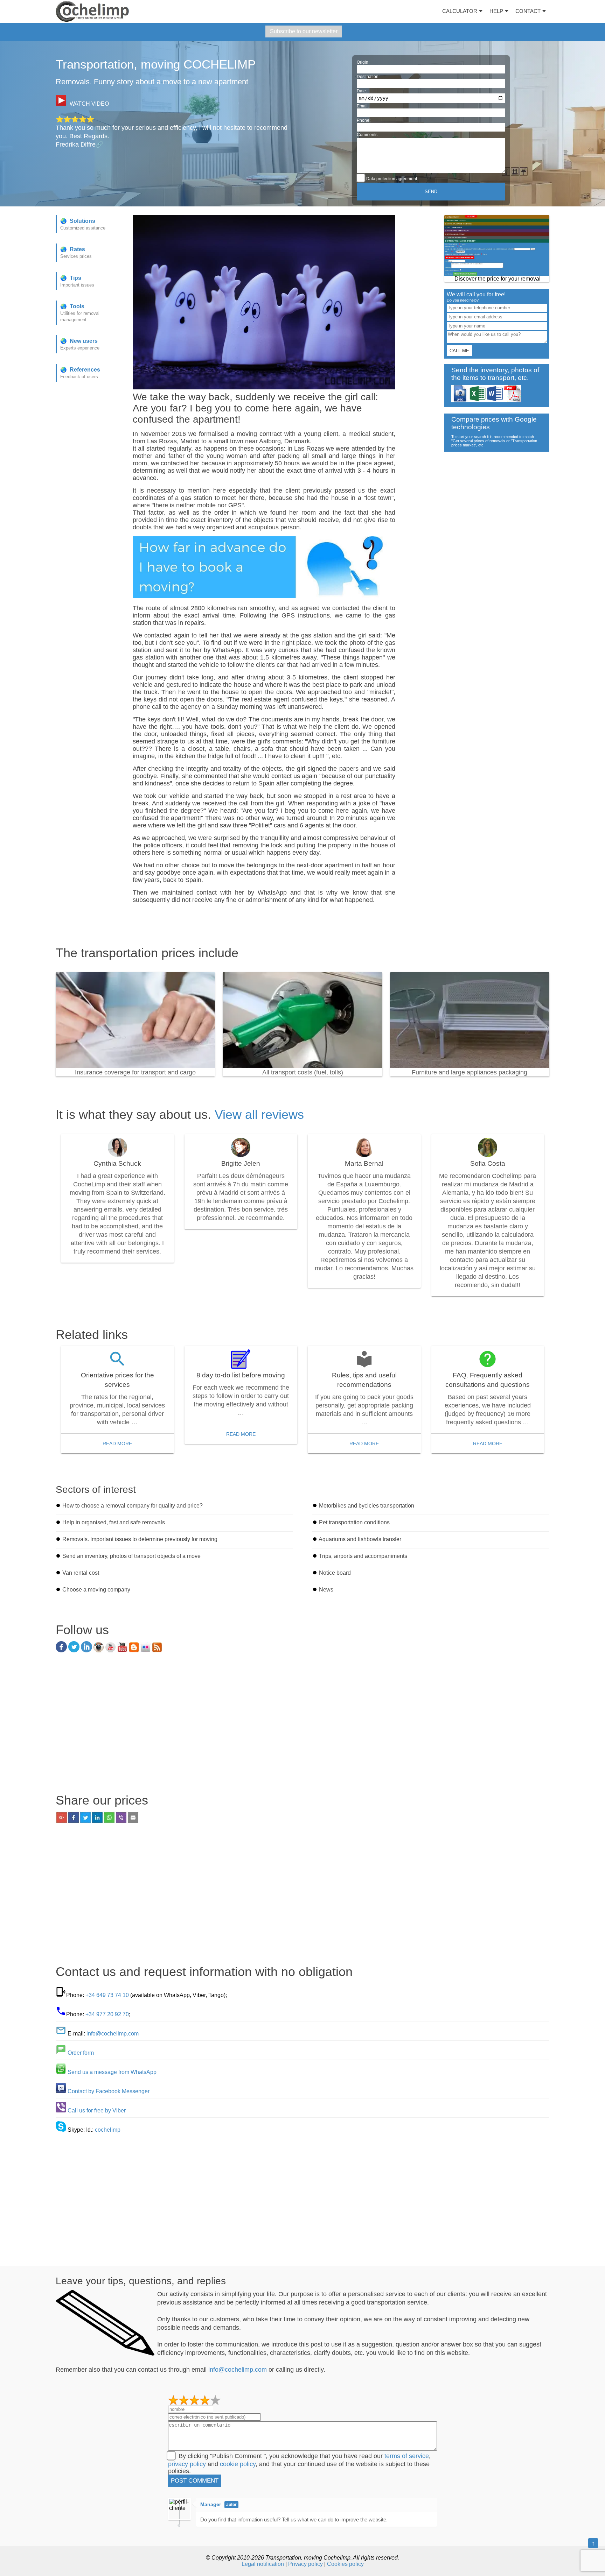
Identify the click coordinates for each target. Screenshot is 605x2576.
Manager (211, 2504)
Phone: (364, 120)
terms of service (407, 2456)
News (326, 1590)
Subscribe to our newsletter (304, 31)
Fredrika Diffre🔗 (79, 144)
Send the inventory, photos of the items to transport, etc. (495, 374)
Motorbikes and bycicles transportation (367, 1506)
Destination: (368, 77)
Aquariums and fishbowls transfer (360, 1539)
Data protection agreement (391, 179)
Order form (81, 2053)
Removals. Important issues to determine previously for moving (140, 1539)
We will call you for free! (476, 297)
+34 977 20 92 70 (107, 2014)
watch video (89, 104)
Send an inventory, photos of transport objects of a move (131, 1556)
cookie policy (238, 2464)
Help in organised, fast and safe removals (114, 1522)
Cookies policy (345, 2564)
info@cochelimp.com (113, 2034)
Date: (362, 91)
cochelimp (108, 2130)
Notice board (335, 1573)
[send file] (486, 400)
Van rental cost (81, 1573)
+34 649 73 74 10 (107, 1995)
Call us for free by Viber (97, 2111)
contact (528, 11)
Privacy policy (305, 2564)
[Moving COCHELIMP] (92, 11)
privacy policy (187, 2464)
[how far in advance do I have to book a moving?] (264, 596)
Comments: (368, 135)
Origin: (363, 62)
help (496, 11)
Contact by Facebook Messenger (109, 2091)
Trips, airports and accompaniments (363, 1556)
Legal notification (263, 2564)
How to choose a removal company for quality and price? (133, 1506)
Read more (117, 1444)
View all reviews (259, 1114)
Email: (363, 106)
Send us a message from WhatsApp (112, 2072)
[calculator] (497, 246)
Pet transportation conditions (354, 1522)
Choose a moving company (96, 1590)
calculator (460, 11)
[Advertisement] (302, 1725)
